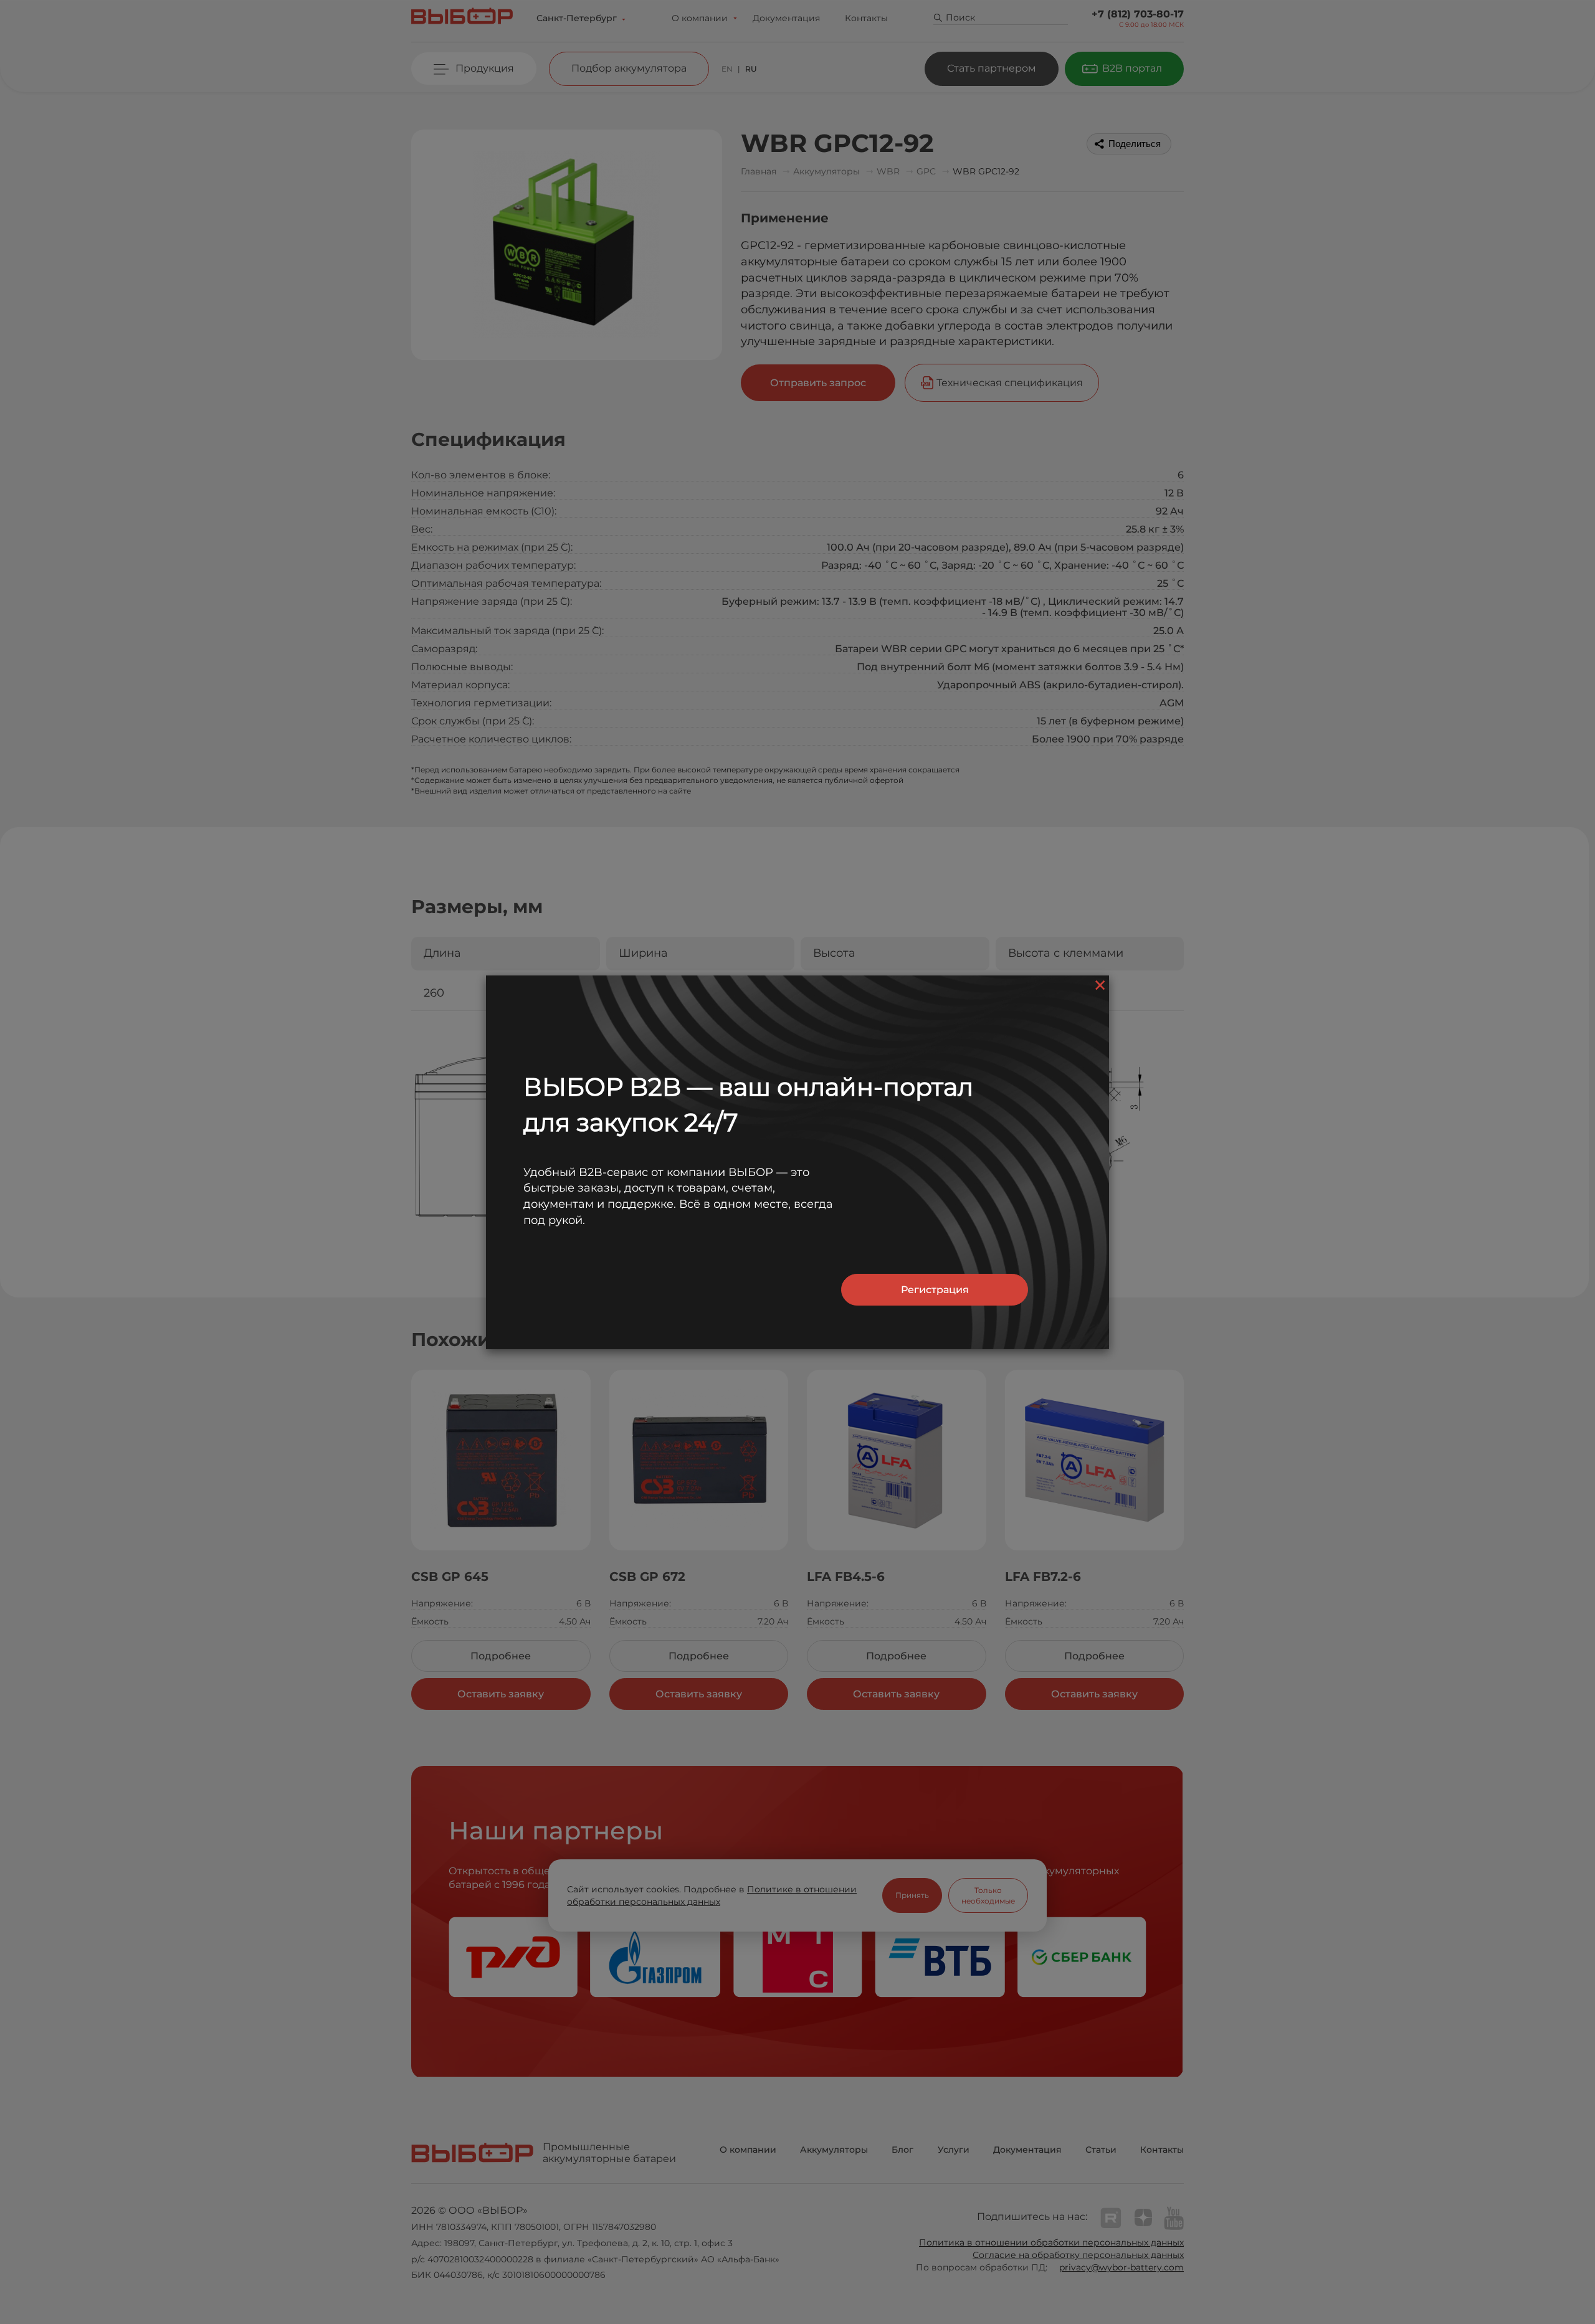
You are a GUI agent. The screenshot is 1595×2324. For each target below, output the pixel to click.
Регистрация (935, 1290)
